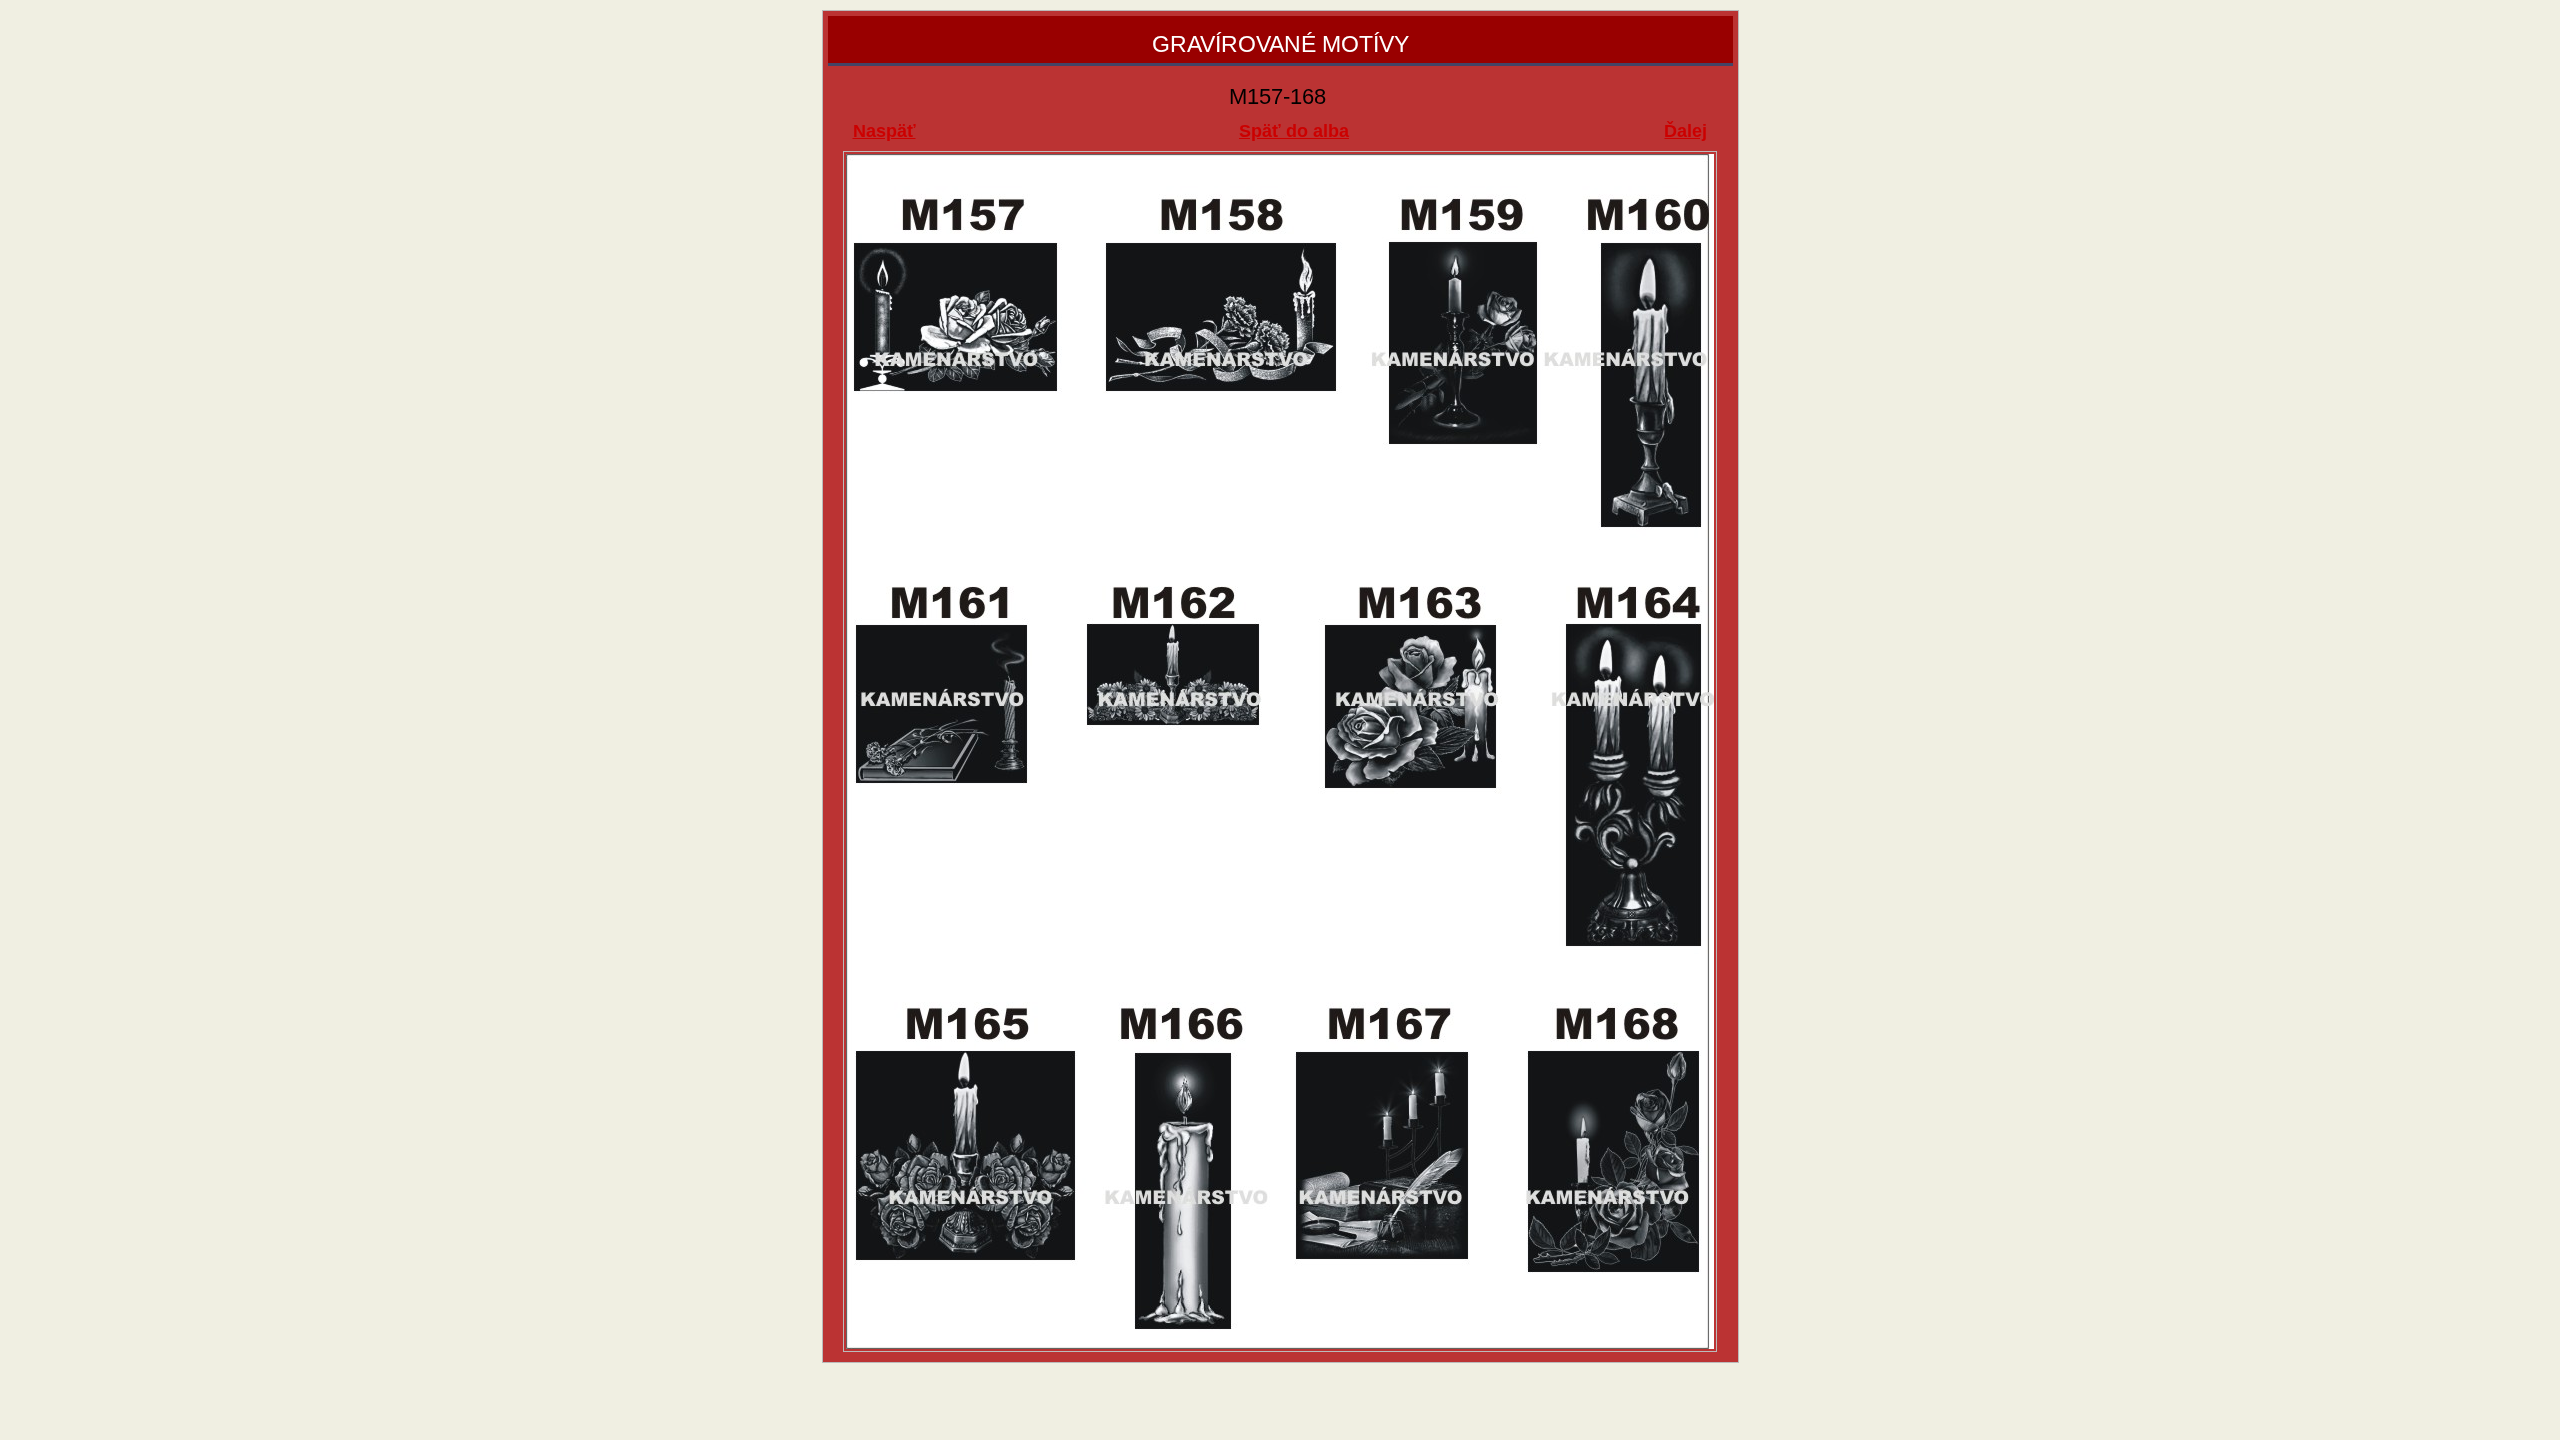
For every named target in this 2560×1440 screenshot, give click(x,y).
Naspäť (884, 131)
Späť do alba (1294, 131)
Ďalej (1685, 131)
